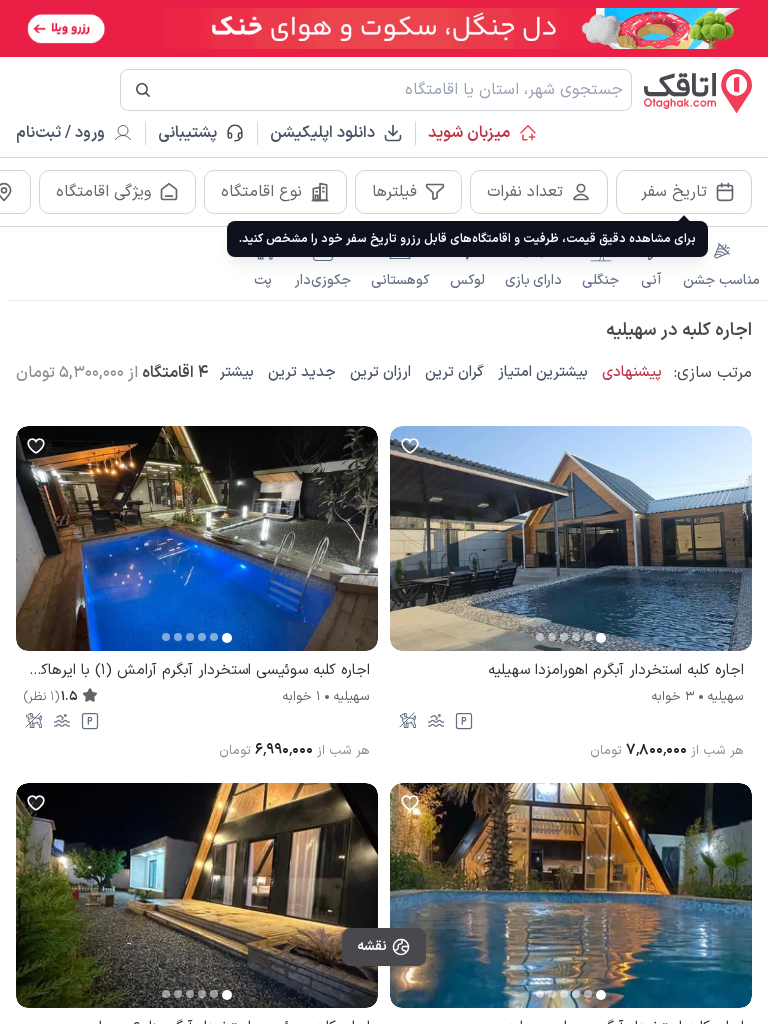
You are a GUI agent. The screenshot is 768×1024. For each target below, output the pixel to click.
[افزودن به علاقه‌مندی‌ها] (410, 446)
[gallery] (406, 549)
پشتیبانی (196, 133)
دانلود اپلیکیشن (322, 133)
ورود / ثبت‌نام (60, 133)
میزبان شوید (469, 133)
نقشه (372, 946)
